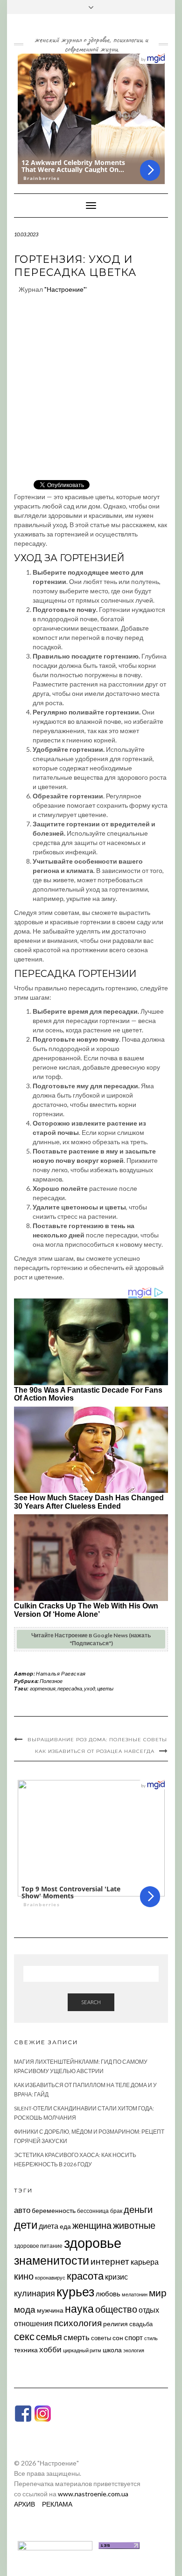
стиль (151, 2338)
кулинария (35, 2293)
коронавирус (50, 2277)
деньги (138, 2209)
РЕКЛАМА (57, 2504)
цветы (105, 1688)
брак (116, 2211)
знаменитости (52, 2260)
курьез (75, 2291)
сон (118, 2338)
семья (49, 2336)
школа (112, 2350)
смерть (77, 2337)
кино (24, 2276)
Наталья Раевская (61, 1673)
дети (26, 2224)
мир (158, 2293)
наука (79, 2308)
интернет (110, 2261)
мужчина (50, 2310)
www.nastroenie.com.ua (93, 2494)
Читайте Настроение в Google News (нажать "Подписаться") (91, 1639)
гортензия (43, 1688)
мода (25, 2309)
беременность (54, 2210)
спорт (134, 2337)
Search (91, 2002)
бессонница (93, 2211)
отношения (33, 2323)
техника (26, 2350)
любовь (108, 2294)
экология (134, 2350)
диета (49, 2226)
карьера (145, 2262)
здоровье (93, 2243)
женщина (92, 2225)
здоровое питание (38, 2246)
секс (24, 2336)
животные (134, 2225)
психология (78, 2323)
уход (90, 1688)
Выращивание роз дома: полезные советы (97, 1740)
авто (22, 2210)
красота (85, 2276)
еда (65, 2226)
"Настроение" (65, 289)
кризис (116, 2277)
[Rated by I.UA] (55, 2545)
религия (115, 2324)
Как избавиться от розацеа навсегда (95, 1751)
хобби (50, 2349)
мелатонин (135, 2294)
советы (101, 2338)
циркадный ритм (82, 2350)
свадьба (141, 2324)
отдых (149, 2310)
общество (116, 2309)
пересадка (70, 1688)
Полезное (51, 1681)
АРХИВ (24, 2504)
